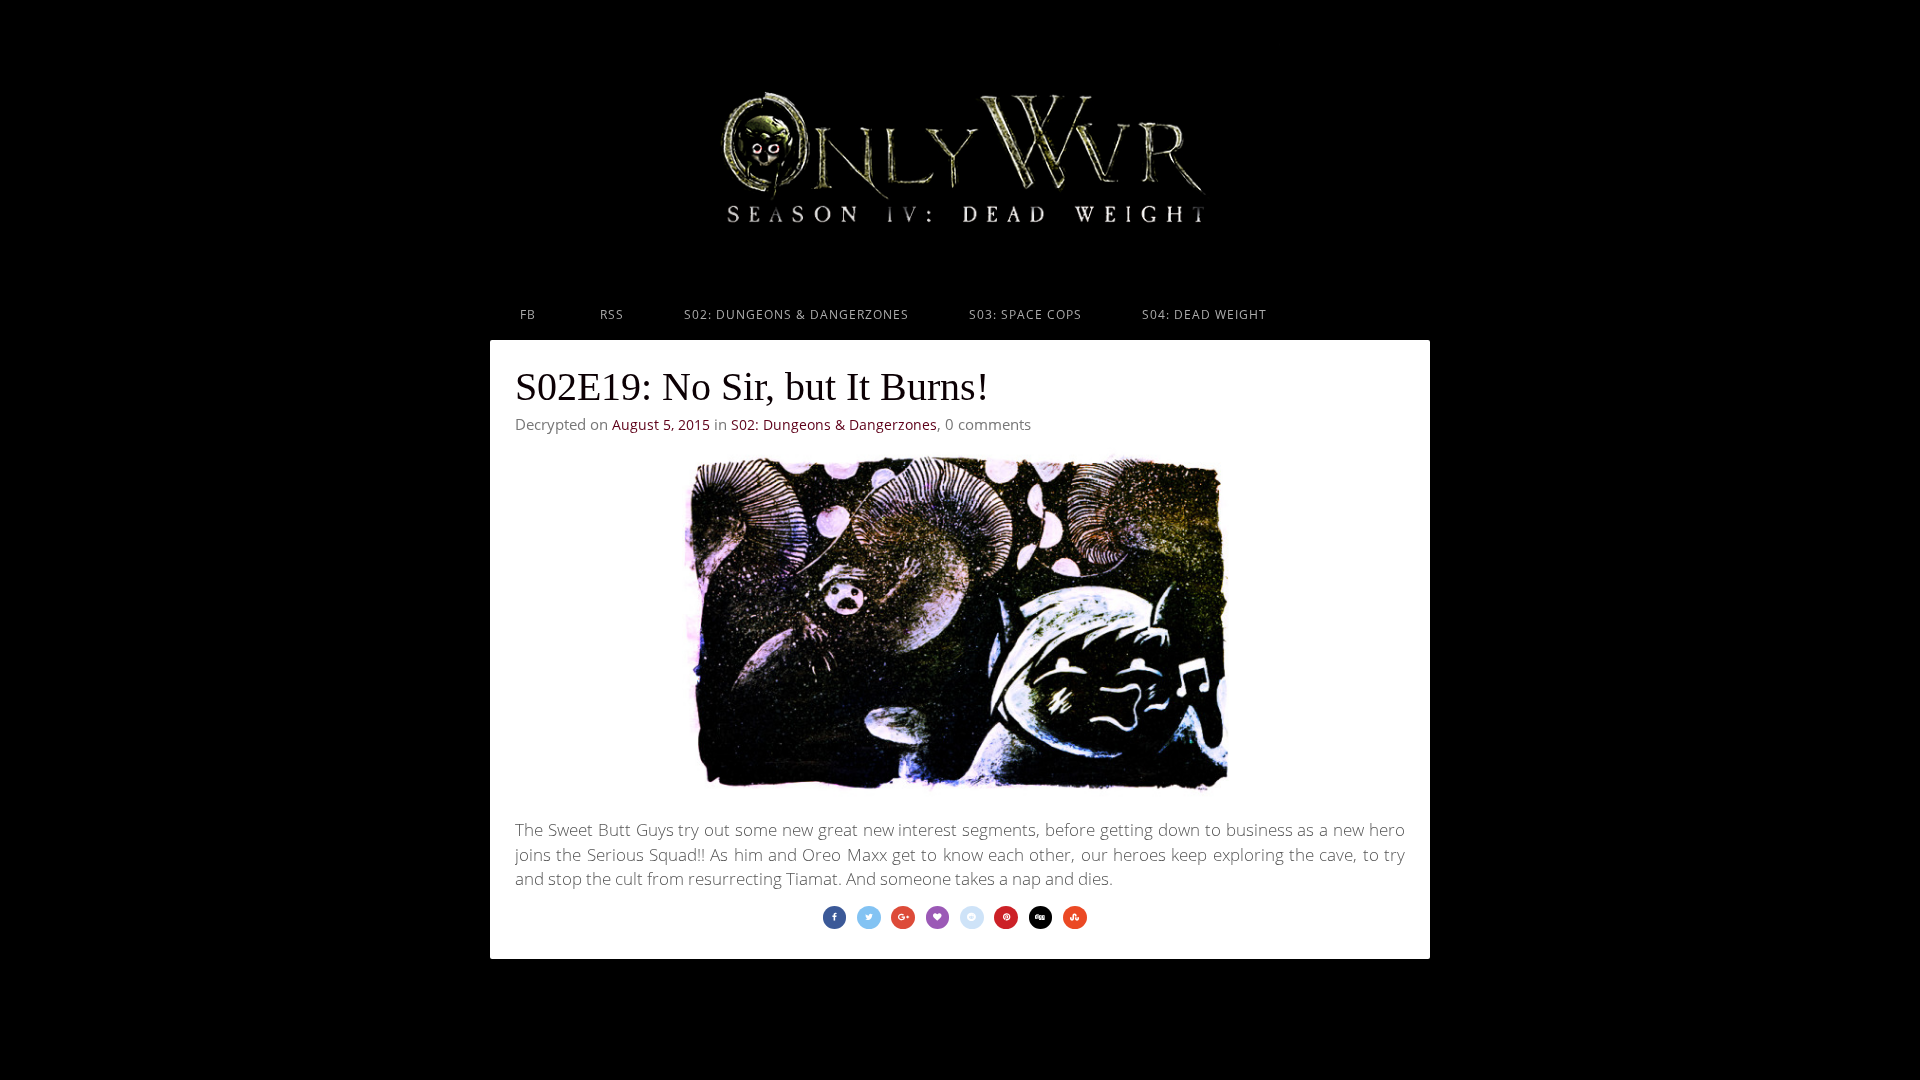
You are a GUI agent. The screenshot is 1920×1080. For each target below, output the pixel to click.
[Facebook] (835, 917)
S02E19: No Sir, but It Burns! (752, 386)
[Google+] (903, 917)
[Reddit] (972, 917)
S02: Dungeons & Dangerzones (796, 314)
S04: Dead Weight (1204, 314)
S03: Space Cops (1025, 314)
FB (528, 314)
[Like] (938, 917)
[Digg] (1041, 917)
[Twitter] (869, 917)
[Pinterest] (1006, 917)
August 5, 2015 (661, 424)
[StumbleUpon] (1075, 917)
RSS (610, 314)
